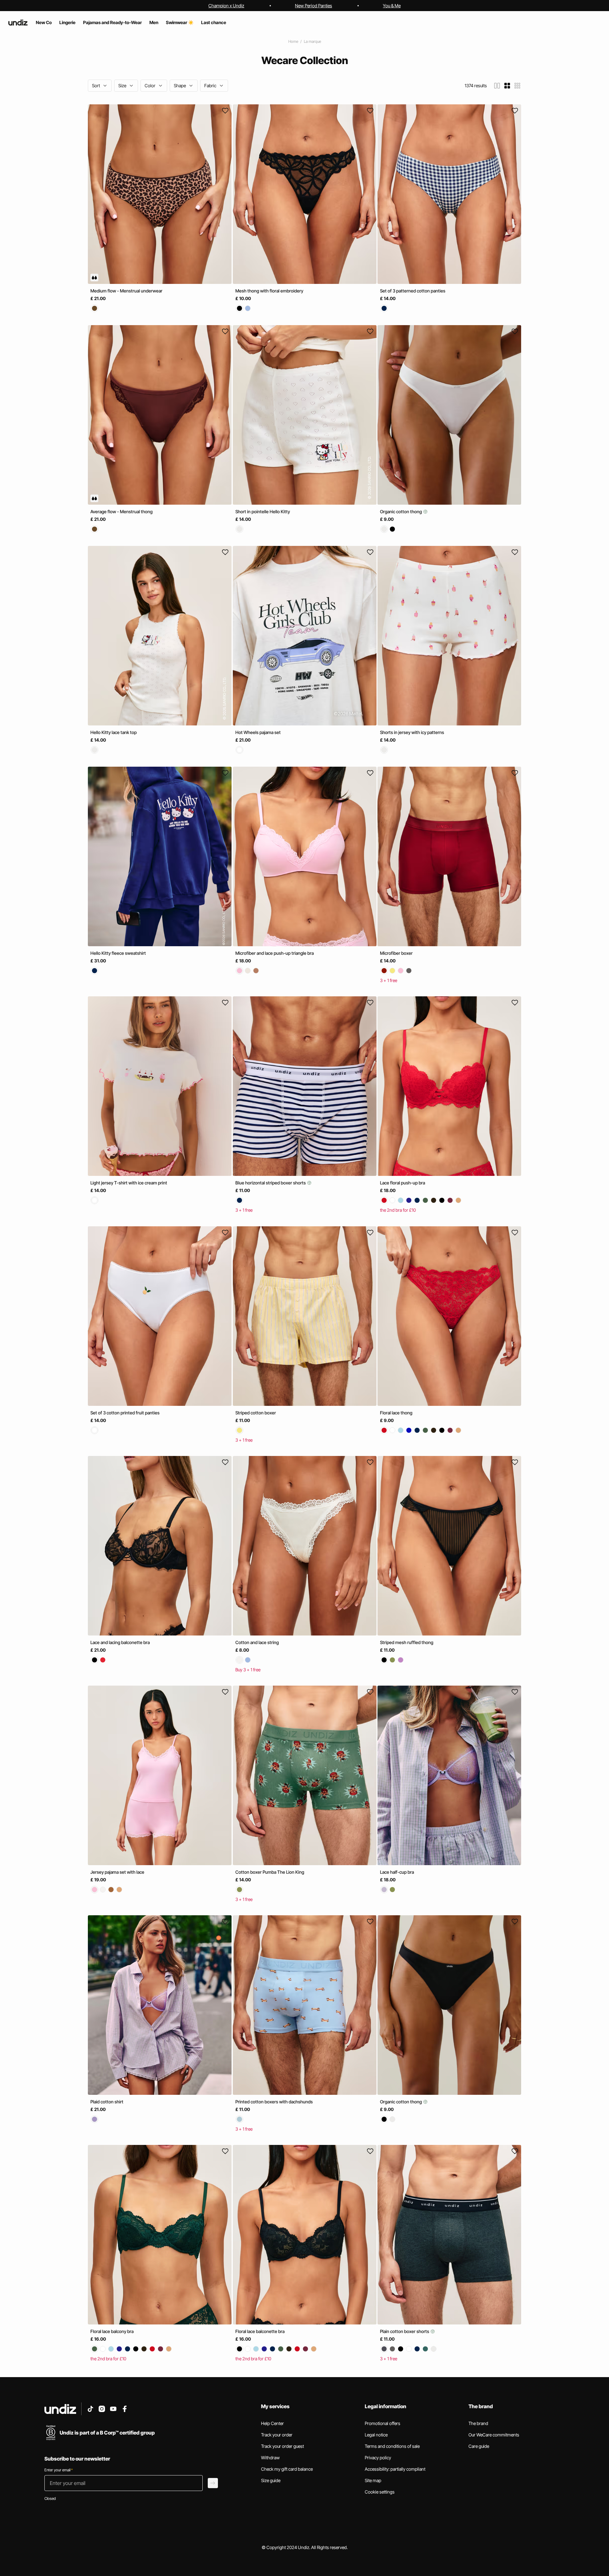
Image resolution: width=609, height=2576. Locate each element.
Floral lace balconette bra (260, 2331)
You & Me (392, 6)
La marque (312, 41)
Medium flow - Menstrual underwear (126, 291)
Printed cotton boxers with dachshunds (274, 2102)
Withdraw (270, 2458)
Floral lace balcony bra (112, 2331)
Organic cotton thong (401, 511)
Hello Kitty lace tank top (114, 732)
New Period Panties (314, 6)
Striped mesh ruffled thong (407, 1642)
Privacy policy (378, 2458)
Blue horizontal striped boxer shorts (271, 1183)
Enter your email (59, 2470)
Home (293, 41)
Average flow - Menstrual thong (121, 511)
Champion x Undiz (226, 6)
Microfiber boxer (396, 953)
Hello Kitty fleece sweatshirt (118, 953)
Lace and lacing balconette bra (120, 1642)
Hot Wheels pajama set (258, 732)
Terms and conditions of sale (392, 2446)
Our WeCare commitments (494, 2435)
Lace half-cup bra (397, 1872)
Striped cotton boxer (256, 1413)
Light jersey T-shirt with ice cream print (129, 1183)
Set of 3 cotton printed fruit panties (125, 1413)
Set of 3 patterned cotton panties (413, 291)
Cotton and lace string (257, 1642)
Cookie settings (380, 2492)
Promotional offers (383, 2423)
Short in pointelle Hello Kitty (263, 511)
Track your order (277, 2435)
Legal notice (376, 2435)
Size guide (271, 2480)
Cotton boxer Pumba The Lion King (270, 1872)
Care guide (479, 2446)
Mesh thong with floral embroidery (269, 291)
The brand (478, 2423)
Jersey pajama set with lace (117, 1872)
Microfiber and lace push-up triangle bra (275, 953)
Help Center (272, 2423)
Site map (373, 2480)
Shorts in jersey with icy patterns (412, 732)
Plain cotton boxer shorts (405, 2331)
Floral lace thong (396, 1413)
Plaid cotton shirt (107, 2102)
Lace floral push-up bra (403, 1183)
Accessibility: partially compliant (395, 2469)
